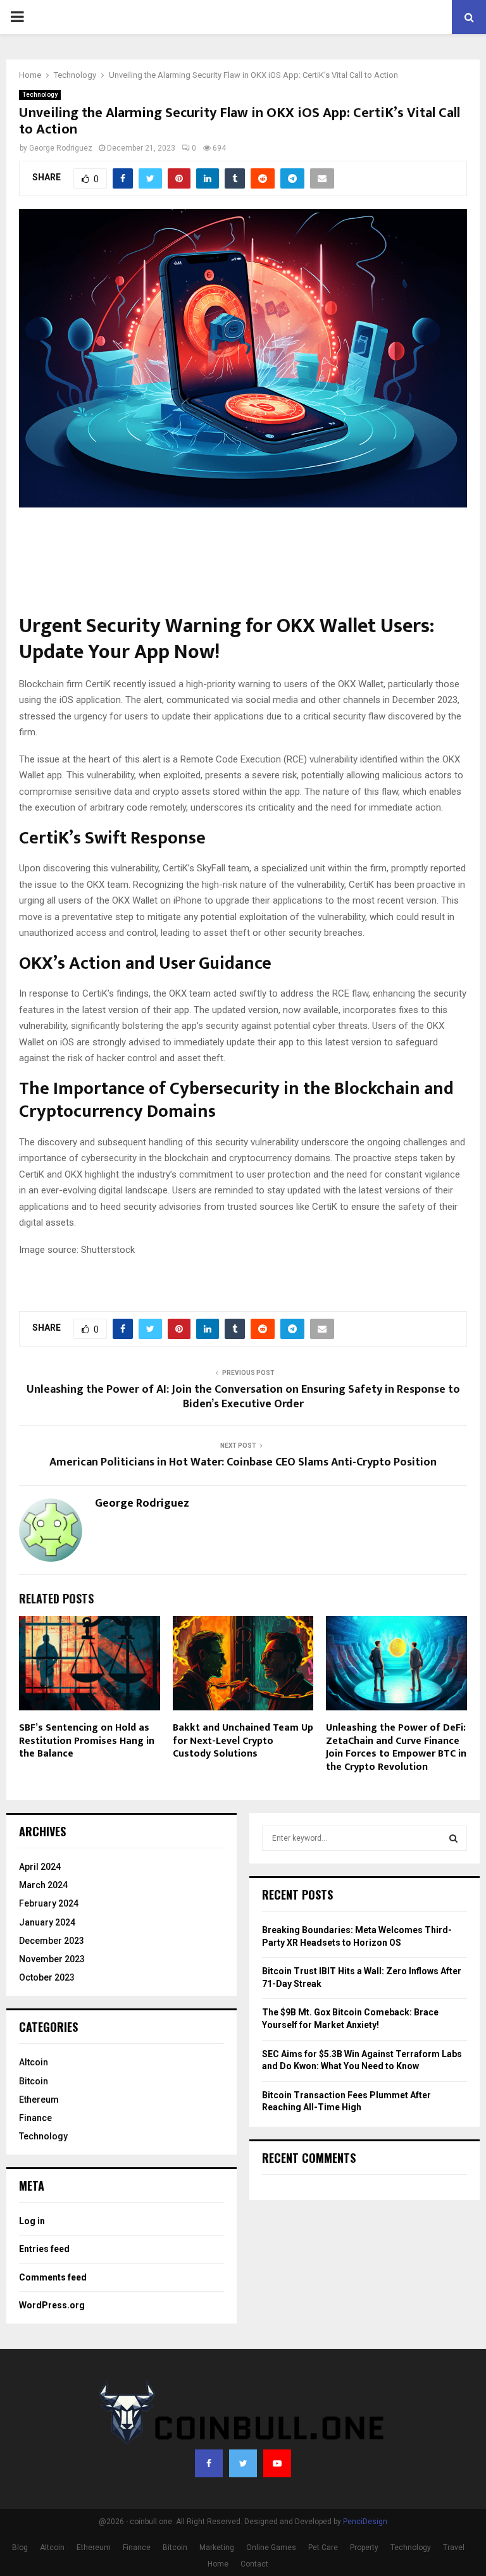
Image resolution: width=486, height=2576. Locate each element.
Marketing (217, 2548)
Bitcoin (34, 2081)
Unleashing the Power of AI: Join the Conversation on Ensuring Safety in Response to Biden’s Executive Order (243, 1397)
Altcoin (34, 2062)
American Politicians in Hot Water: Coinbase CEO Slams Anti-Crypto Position (243, 1462)
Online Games (271, 2548)
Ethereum (39, 2100)
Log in (32, 2221)
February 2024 (49, 1903)
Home (218, 2564)
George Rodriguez (61, 148)
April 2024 (40, 1867)
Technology (40, 95)
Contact (254, 2564)
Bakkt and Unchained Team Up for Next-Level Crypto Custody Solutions (243, 1741)
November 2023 (52, 1959)
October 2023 (47, 1977)
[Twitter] (243, 2463)
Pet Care (323, 2548)
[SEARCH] (453, 1838)
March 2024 (43, 1885)
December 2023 (52, 1941)
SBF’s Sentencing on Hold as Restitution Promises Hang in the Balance (87, 1741)
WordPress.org (52, 2305)
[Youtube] (277, 2463)
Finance (35, 2118)
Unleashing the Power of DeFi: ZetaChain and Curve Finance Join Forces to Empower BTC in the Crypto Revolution (396, 1747)
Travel (454, 2548)
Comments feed (53, 2277)
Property (364, 2548)
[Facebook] (209, 2463)
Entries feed (44, 2249)
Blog (20, 2548)
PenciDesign (365, 2522)
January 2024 (47, 1922)
